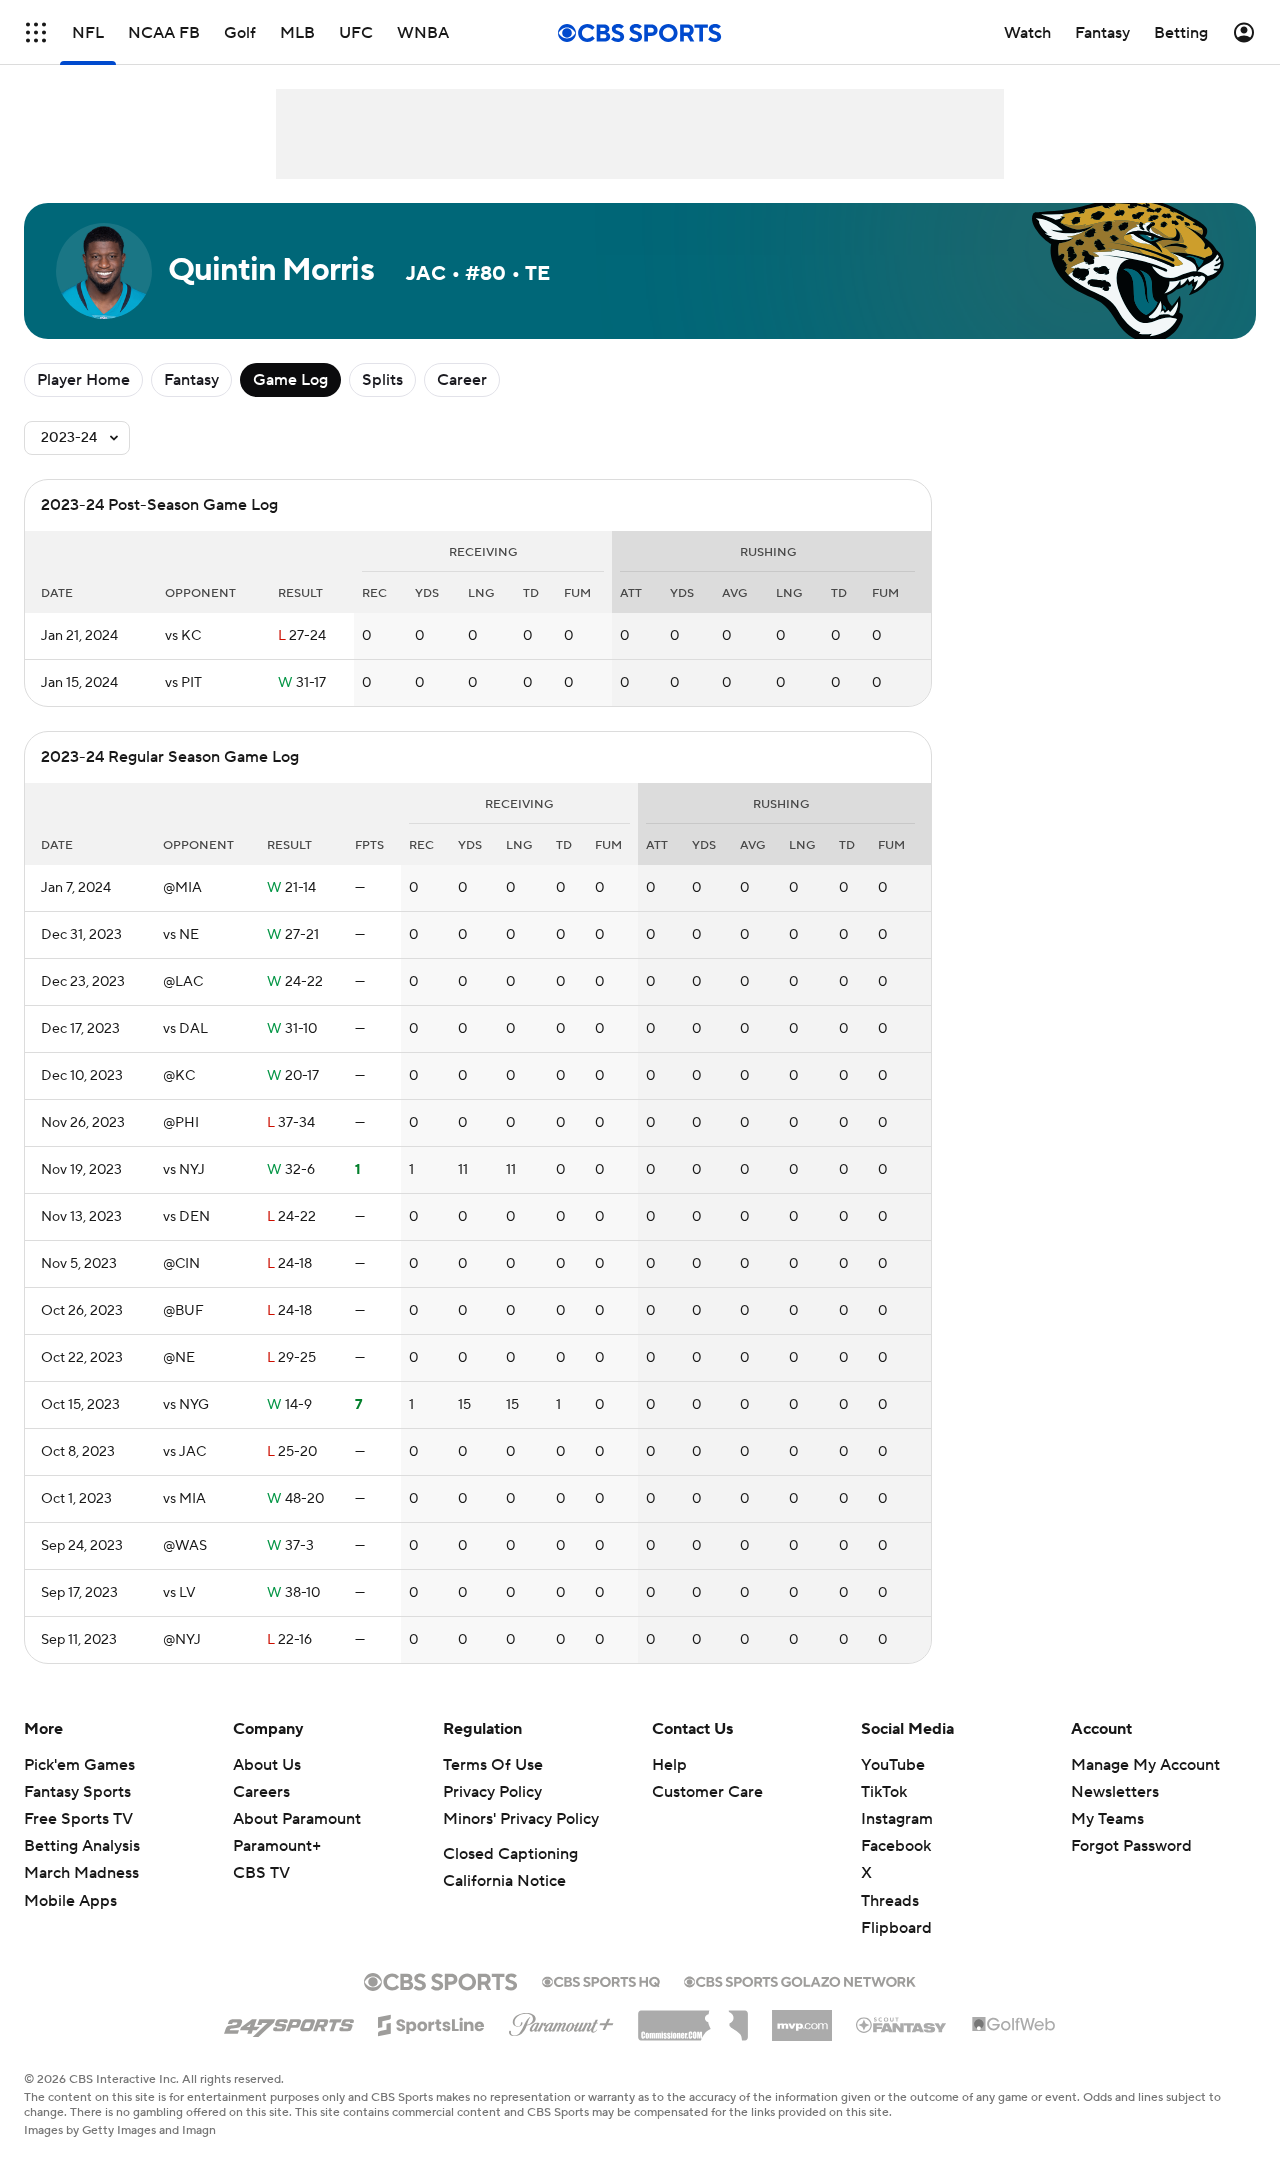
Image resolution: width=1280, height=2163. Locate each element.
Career (462, 380)
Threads (890, 1901)
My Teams (1107, 1819)
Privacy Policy (492, 1792)
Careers (261, 1792)
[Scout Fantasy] (902, 2024)
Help (669, 1765)
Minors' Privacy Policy (521, 1819)
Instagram (897, 1819)
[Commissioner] (693, 2018)
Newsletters (1115, 1792)
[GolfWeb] (1014, 2025)
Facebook (896, 1846)
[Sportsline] (431, 2022)
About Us (267, 1765)
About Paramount (297, 1819)
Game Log (290, 380)
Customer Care (707, 1792)
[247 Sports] (289, 2022)
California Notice (504, 1881)
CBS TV (261, 1873)
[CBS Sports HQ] (601, 1980)
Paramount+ (277, 1846)
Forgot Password (1131, 1846)
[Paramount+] (561, 2021)
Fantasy (191, 380)
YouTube (893, 1765)
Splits (382, 380)
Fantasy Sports (77, 1792)
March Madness (81, 1873)
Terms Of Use (493, 1765)
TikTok (884, 1792)
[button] (36, 32)
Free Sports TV (78, 1819)
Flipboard (896, 1928)
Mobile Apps (70, 1901)
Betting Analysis (82, 1846)
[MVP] (802, 2018)
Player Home (83, 380)
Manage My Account (1145, 1765)
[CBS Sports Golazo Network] (800, 1980)
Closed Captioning (510, 1854)
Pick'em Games (79, 1765)
